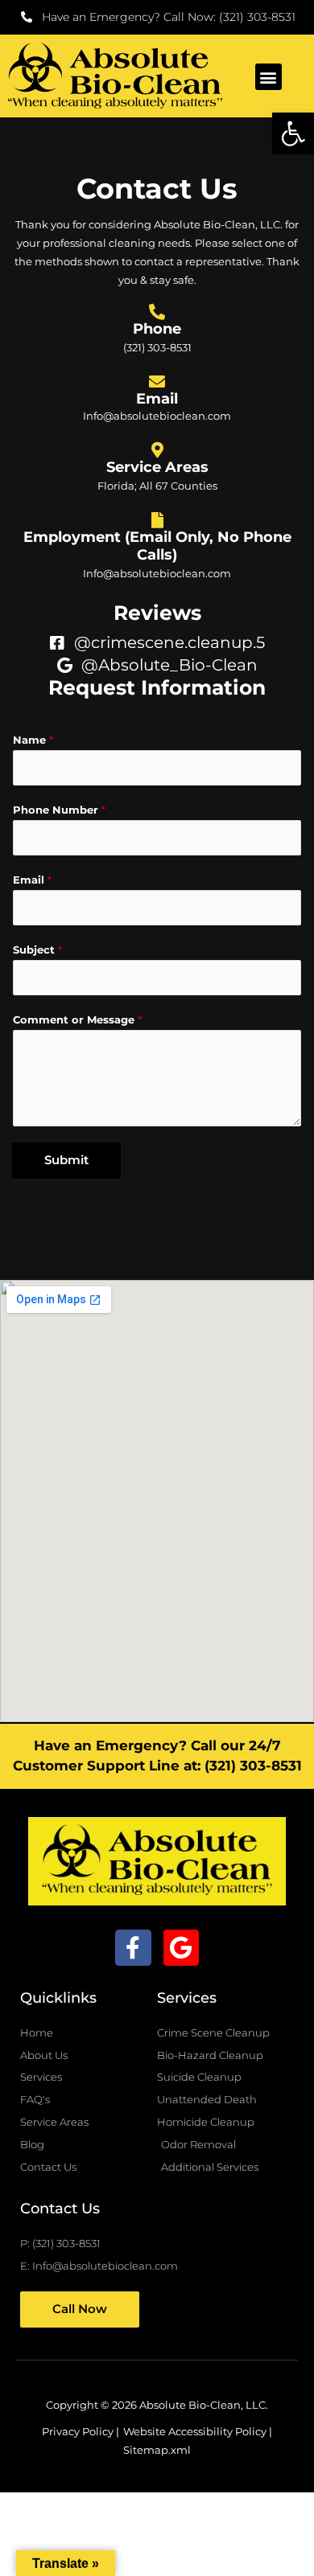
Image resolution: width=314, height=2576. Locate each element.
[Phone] (157, 312)
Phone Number (59, 810)
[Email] (157, 382)
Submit (66, 1160)
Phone (157, 328)
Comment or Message (77, 1020)
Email (157, 398)
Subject (37, 950)
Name (33, 740)
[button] (293, 133)
